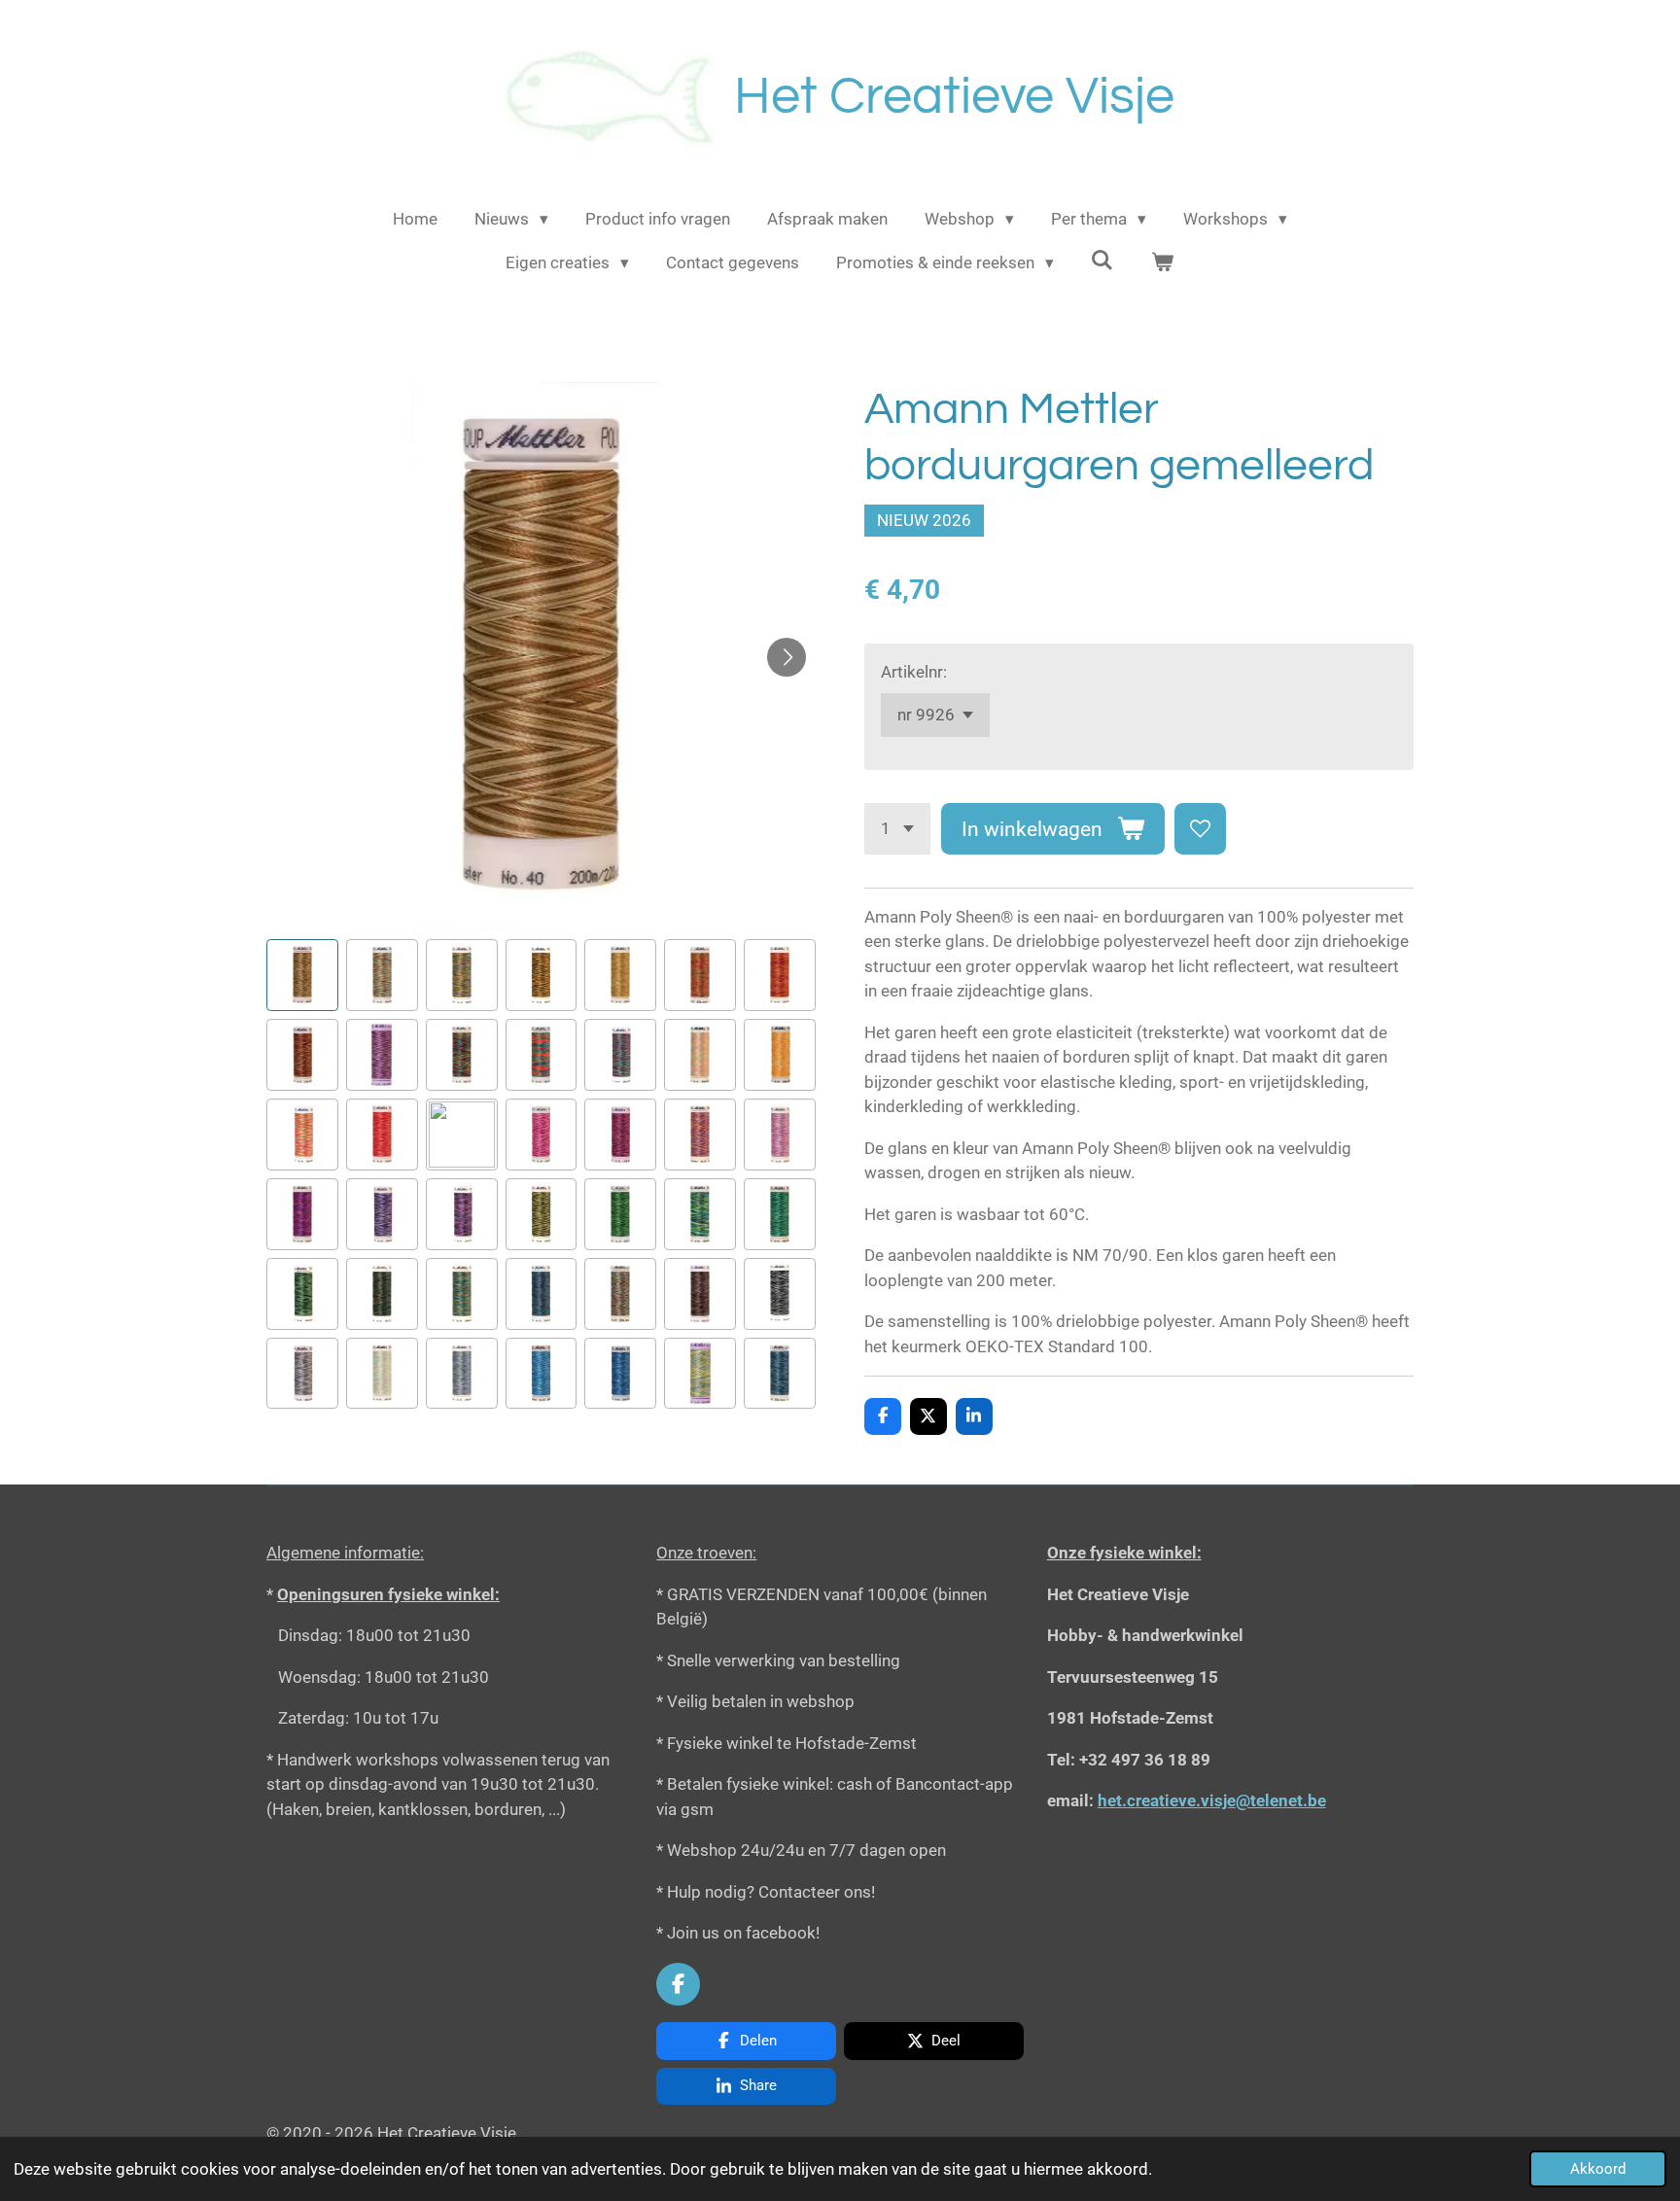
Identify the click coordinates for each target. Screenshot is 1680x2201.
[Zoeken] (1102, 261)
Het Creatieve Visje (954, 97)
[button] (302, 975)
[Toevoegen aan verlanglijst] (1200, 829)
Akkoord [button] (1598, 2169)
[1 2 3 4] (897, 829)
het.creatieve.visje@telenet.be (1212, 1800)
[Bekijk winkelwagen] (1163, 263)
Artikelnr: (914, 672)
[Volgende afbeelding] (787, 657)
